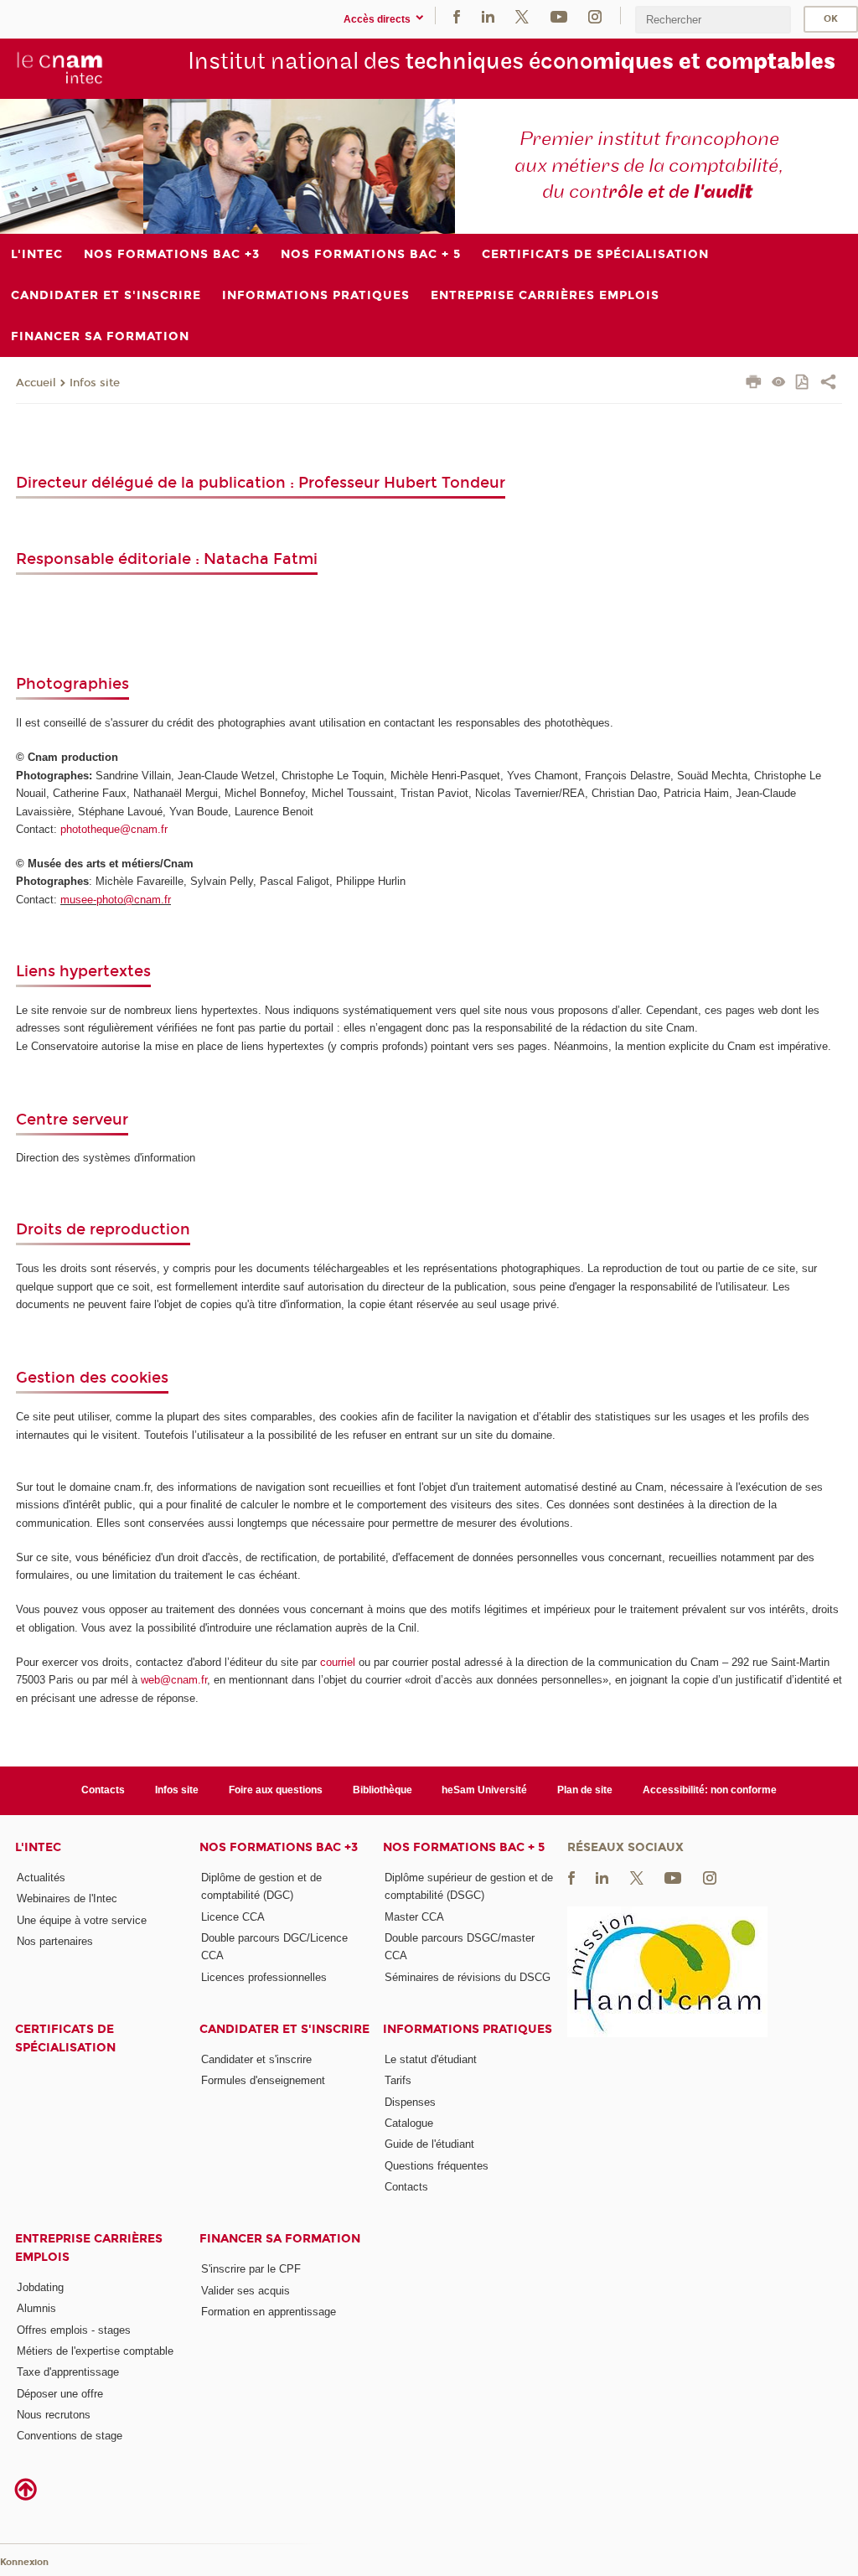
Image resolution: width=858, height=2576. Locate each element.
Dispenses (410, 2102)
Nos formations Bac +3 (279, 1847)
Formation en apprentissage (269, 2312)
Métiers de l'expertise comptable (95, 2351)
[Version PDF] (803, 383)
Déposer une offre (60, 2394)
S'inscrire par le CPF (251, 2269)
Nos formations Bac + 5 (464, 1847)
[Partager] (828, 384)
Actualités (41, 1878)
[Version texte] (779, 383)
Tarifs (398, 2080)
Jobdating (40, 2287)
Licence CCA (233, 1917)
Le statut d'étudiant (431, 2059)
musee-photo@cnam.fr (116, 900)
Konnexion (24, 2562)
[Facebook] (457, 16)
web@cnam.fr (174, 1680)
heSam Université (484, 1790)
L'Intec (38, 1847)
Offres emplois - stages (74, 2330)
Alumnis (36, 2308)
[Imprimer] (754, 384)
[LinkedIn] (488, 16)
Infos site (95, 383)
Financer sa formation (280, 2239)
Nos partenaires (55, 1941)
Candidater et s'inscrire (284, 2029)
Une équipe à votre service (82, 1920)
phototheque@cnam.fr (114, 829)
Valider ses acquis (246, 2291)
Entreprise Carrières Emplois (89, 2248)
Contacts (103, 1790)
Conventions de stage (70, 2436)
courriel (338, 1662)
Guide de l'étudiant (429, 2144)
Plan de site (585, 1790)
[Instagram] (595, 16)
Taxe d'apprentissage (68, 2372)
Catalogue (409, 2123)
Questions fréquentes (437, 2166)
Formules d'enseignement (263, 2080)
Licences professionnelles (264, 1977)
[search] (713, 20)
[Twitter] (522, 16)
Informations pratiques (468, 2029)
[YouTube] (559, 16)
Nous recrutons (54, 2415)
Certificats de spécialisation (65, 2038)
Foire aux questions (276, 1790)
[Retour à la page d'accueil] (60, 68)
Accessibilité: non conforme (710, 1790)
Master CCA (414, 1917)
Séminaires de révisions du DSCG (468, 1977)
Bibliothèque (382, 1790)
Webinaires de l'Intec (67, 1898)
